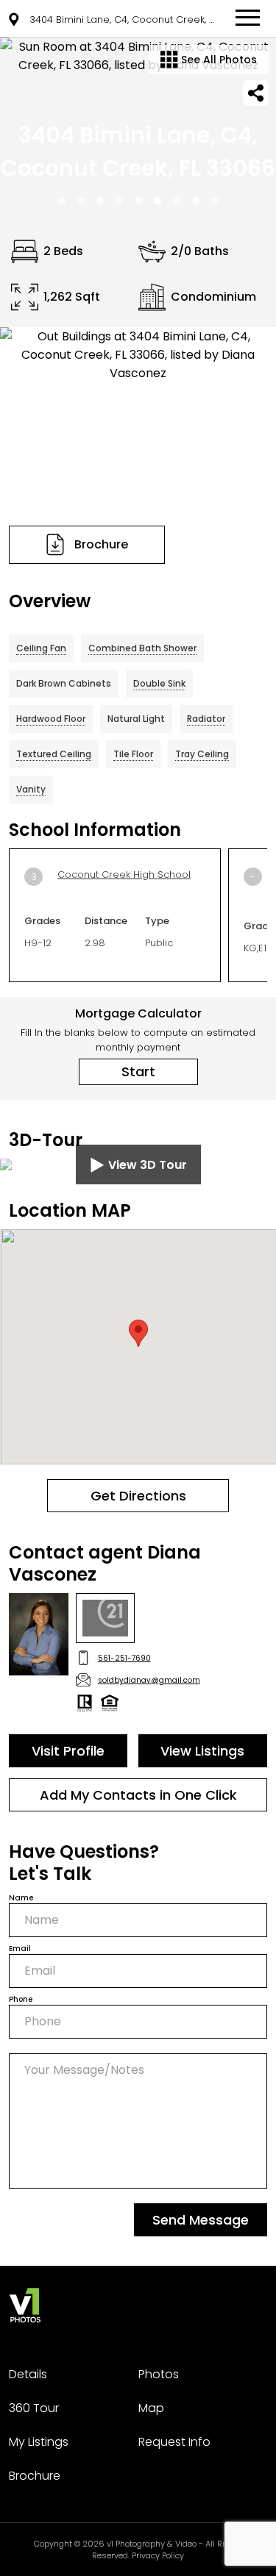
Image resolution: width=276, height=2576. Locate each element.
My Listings (39, 2442)
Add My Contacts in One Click (138, 1795)
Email (20, 1949)
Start (138, 1071)
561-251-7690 (124, 1658)
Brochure (35, 2476)
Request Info (174, 2442)
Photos (159, 2374)
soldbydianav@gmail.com (149, 1680)
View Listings (202, 1751)
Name (21, 1898)
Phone (21, 1999)
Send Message (201, 2220)
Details (28, 2374)
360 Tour (34, 2408)
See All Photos (217, 60)
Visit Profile (68, 1751)
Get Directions (138, 1496)
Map (151, 2408)
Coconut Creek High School (124, 874)
